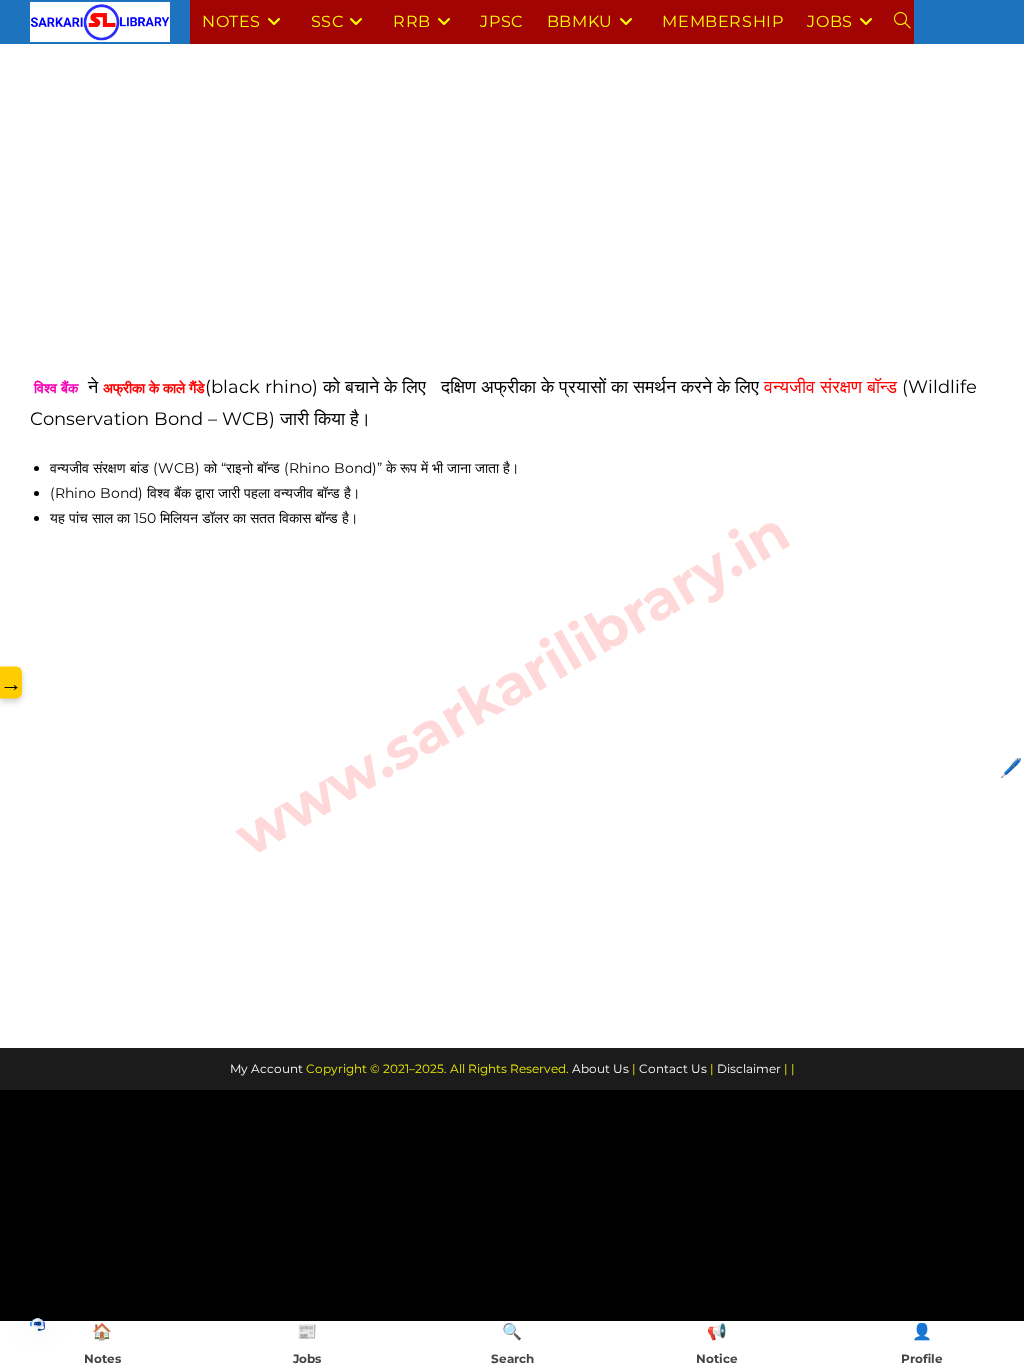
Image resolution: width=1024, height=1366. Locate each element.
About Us (600, 1068)
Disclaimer (749, 1068)
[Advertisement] (512, 223)
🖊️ (1011, 768)
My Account (266, 1068)
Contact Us (673, 1068)
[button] (37, 1323)
